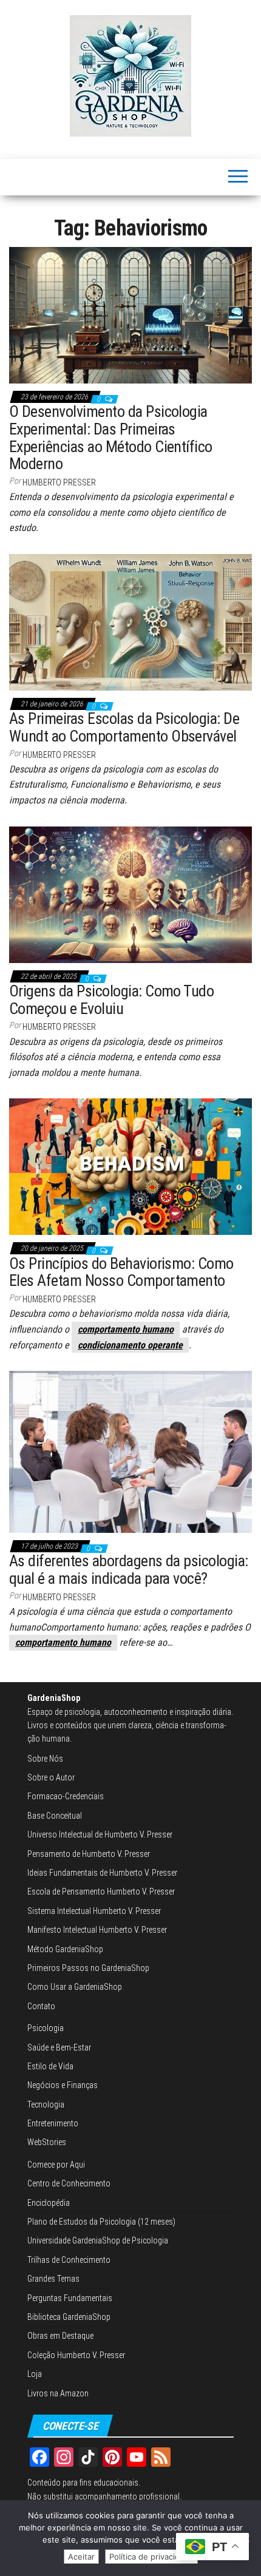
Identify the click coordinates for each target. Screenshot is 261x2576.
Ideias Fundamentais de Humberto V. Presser (102, 1873)
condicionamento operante (130, 1345)
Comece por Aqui (56, 2165)
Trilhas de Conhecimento (69, 2260)
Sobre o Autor (51, 1777)
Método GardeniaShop (65, 1949)
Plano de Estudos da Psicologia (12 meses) (101, 2222)
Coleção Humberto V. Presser (76, 2355)
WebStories (47, 2142)
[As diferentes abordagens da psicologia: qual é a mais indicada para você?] (130, 1451)
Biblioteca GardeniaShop (69, 2317)
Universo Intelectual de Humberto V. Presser (100, 1834)
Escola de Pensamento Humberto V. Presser (101, 1891)
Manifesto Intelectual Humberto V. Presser (97, 1930)
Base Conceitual (55, 1816)
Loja (35, 2374)
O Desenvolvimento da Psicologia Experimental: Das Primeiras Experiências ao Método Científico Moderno (111, 438)
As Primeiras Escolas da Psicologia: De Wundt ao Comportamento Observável (124, 727)
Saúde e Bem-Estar (59, 2047)
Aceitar (81, 2557)
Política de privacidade (151, 2557)
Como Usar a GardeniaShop (75, 1987)
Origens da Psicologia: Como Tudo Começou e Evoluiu (111, 1000)
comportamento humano (126, 1329)
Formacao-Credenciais (66, 1796)
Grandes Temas (53, 2279)
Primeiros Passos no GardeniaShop (88, 1968)
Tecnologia (46, 2104)
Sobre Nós (45, 1759)
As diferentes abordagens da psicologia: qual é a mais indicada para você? (129, 1570)
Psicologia (46, 2028)
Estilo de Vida (50, 2066)
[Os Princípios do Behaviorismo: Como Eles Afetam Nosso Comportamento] (130, 1166)
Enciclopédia (49, 2203)
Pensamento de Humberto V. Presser (89, 1854)
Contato (41, 2006)
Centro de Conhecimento (69, 2183)
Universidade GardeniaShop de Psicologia (98, 2240)
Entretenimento (53, 2123)
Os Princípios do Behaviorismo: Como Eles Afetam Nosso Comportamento (121, 1272)
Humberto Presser (59, 482)
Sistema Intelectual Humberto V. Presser (94, 1911)
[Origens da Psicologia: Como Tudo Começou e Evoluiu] (130, 894)
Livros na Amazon (58, 2393)
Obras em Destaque (60, 2336)
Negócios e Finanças (63, 2085)
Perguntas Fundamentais (70, 2298)
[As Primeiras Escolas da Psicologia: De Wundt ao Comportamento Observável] (130, 621)
